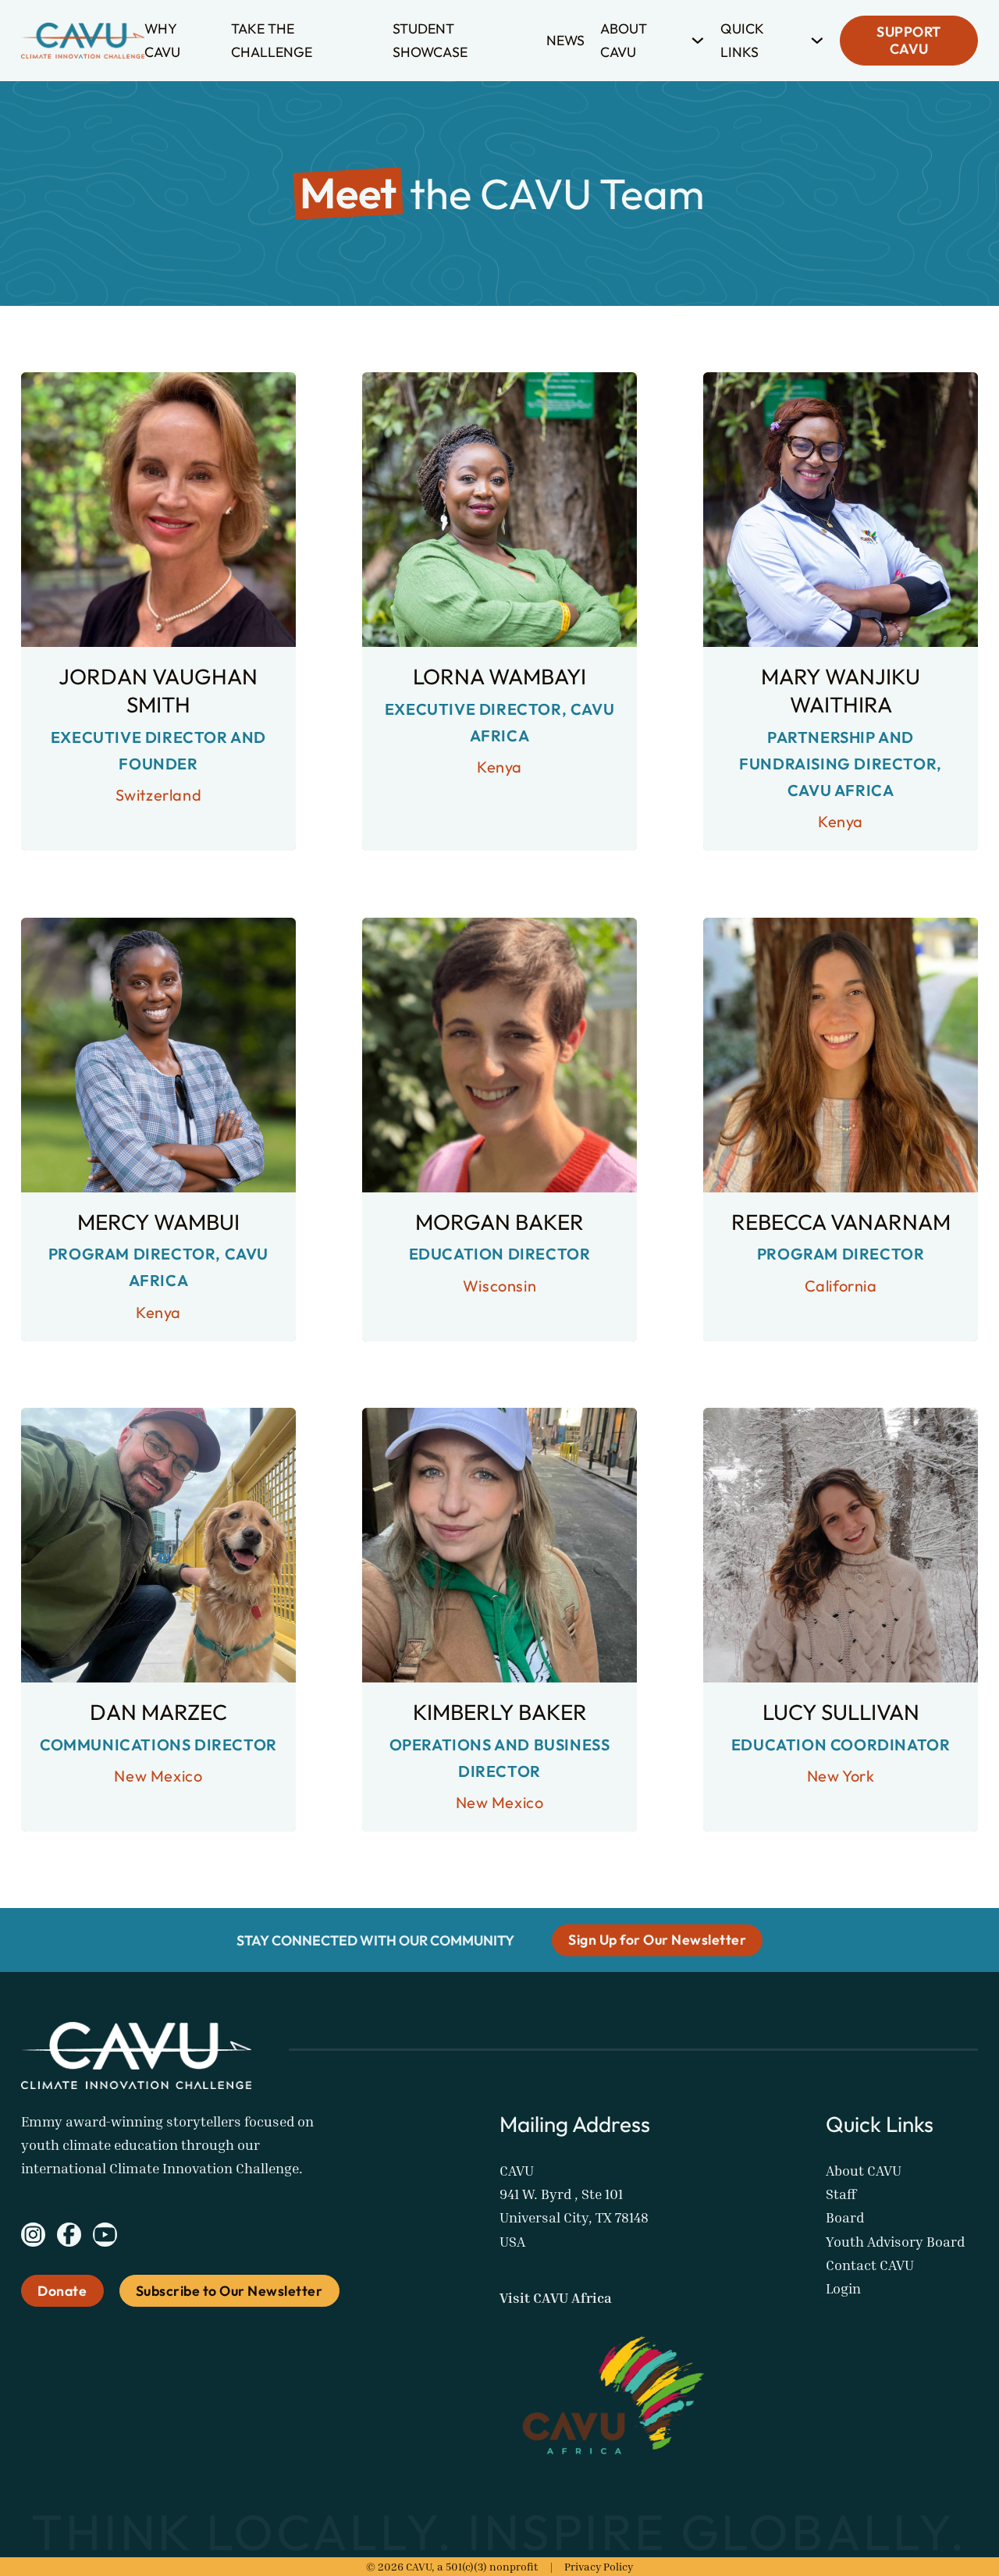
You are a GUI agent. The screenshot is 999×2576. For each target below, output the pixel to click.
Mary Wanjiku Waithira (841, 690)
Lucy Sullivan (841, 1712)
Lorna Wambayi (499, 676)
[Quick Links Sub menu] (817, 41)
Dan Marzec (158, 1712)
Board (845, 2217)
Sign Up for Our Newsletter (657, 1940)
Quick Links (742, 40)
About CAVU (624, 40)
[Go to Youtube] (105, 2238)
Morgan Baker (499, 1222)
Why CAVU (162, 40)
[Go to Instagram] (33, 2238)
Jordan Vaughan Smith (158, 690)
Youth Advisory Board (895, 2242)
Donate (62, 2291)
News (565, 40)
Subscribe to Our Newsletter (229, 2291)
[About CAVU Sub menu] (698, 41)
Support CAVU (909, 41)
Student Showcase (430, 40)
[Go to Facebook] (69, 2238)
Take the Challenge (272, 40)
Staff (841, 2194)
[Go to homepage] (83, 41)
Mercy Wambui (158, 1222)
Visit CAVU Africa (556, 2298)
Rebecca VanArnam (841, 1222)
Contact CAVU (870, 2265)
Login (843, 2288)
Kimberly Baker (500, 1712)
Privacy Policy (599, 2566)
